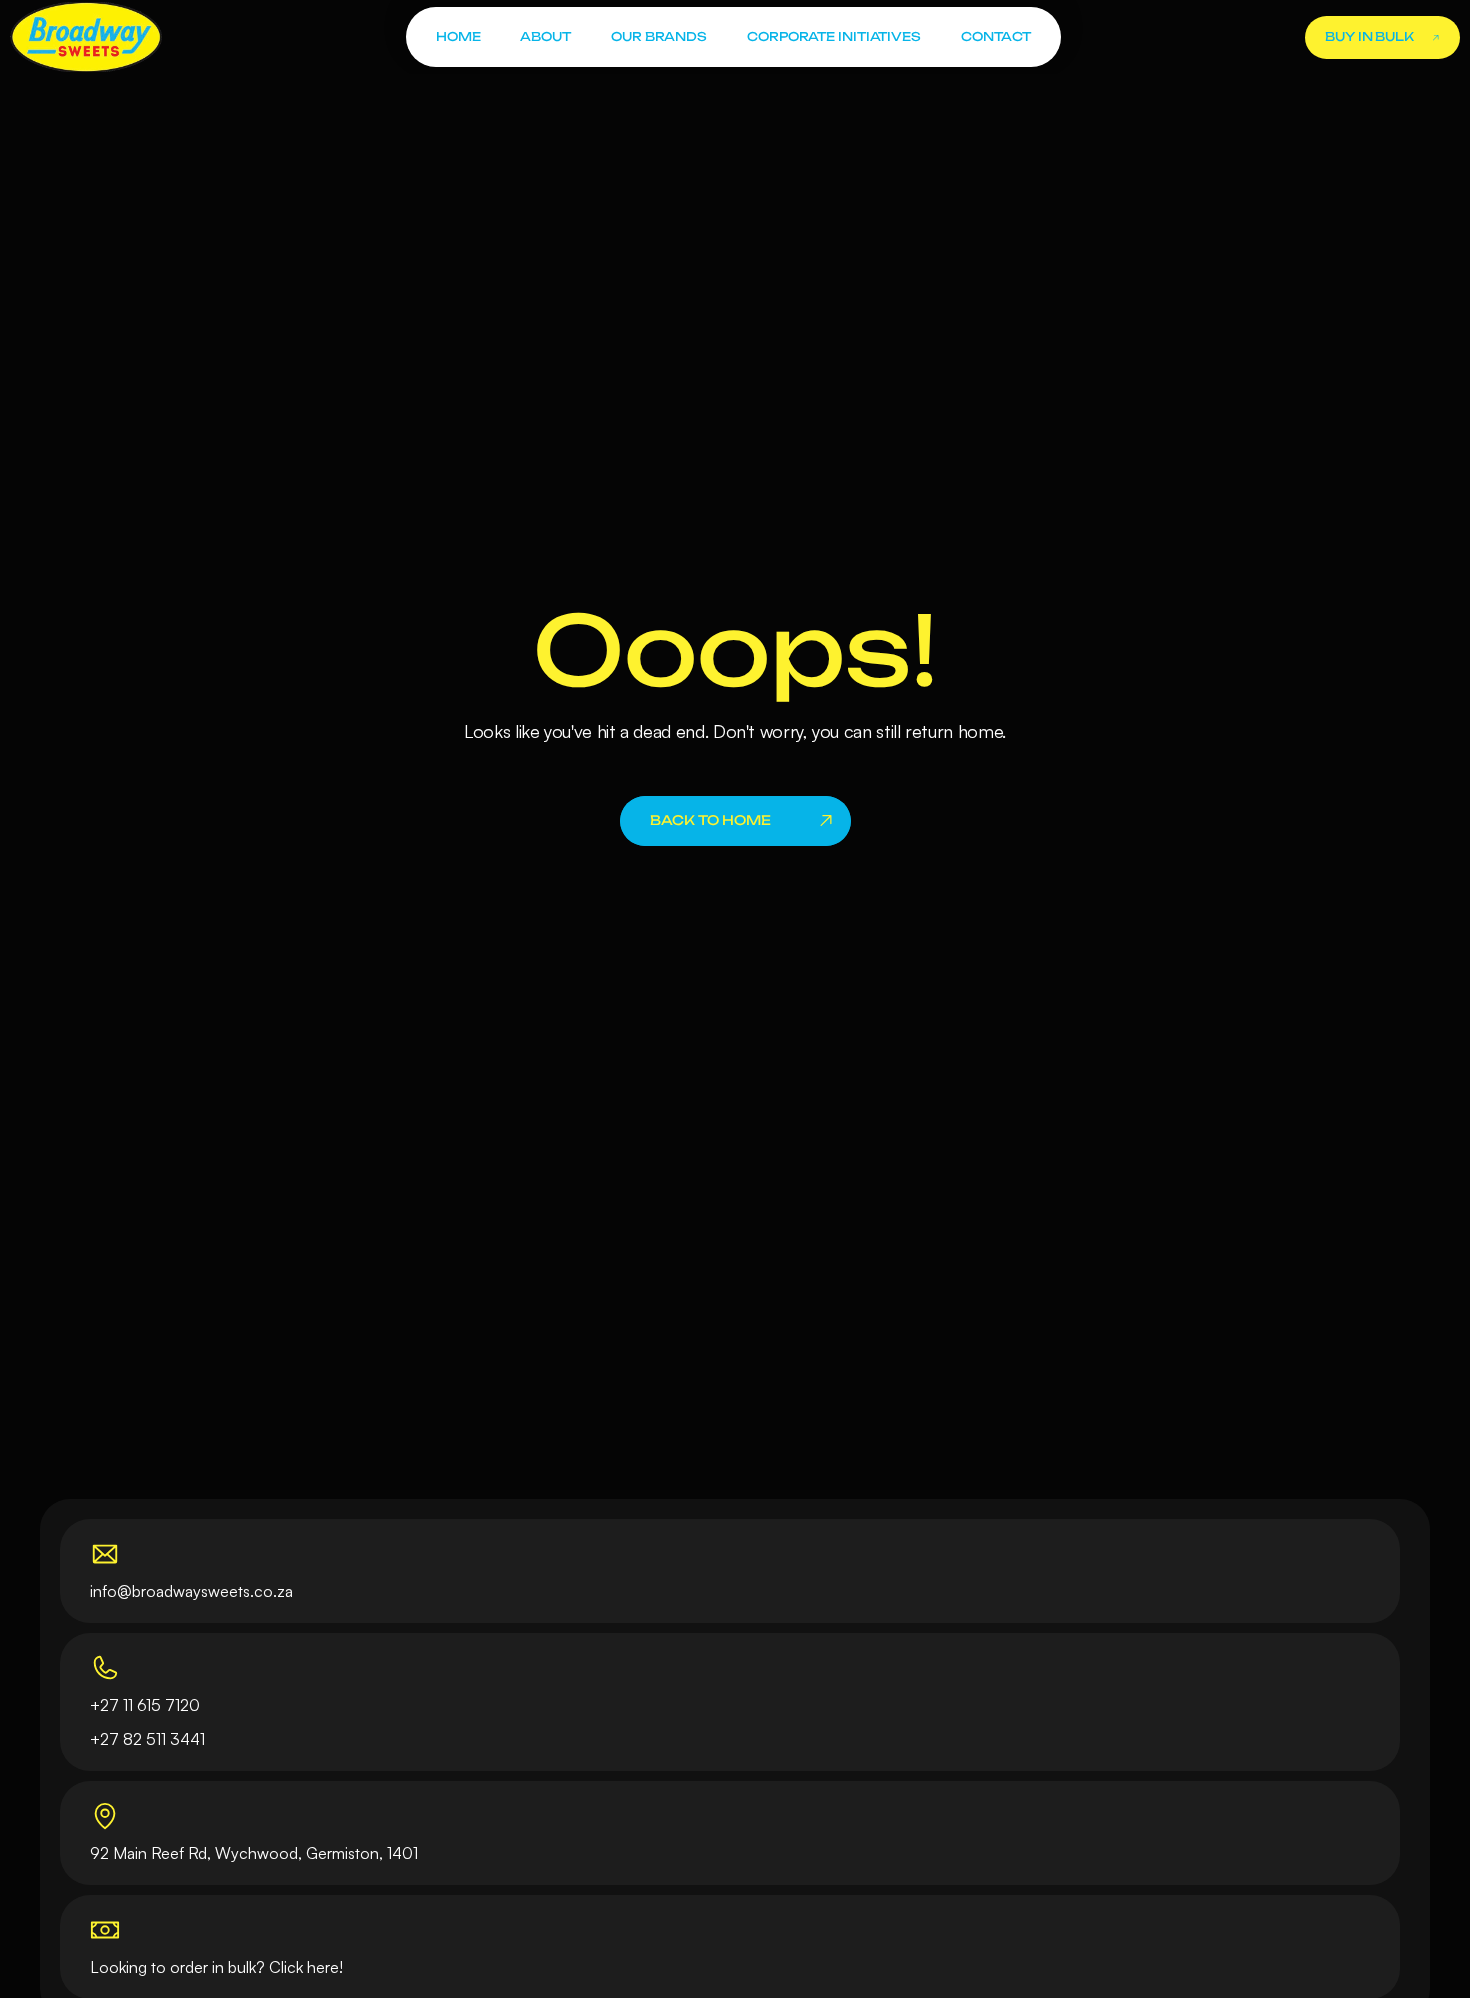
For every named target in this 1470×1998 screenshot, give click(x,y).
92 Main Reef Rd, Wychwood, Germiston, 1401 (254, 1853)
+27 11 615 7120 (145, 1705)
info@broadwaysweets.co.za (191, 1591)
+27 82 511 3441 (147, 1739)
